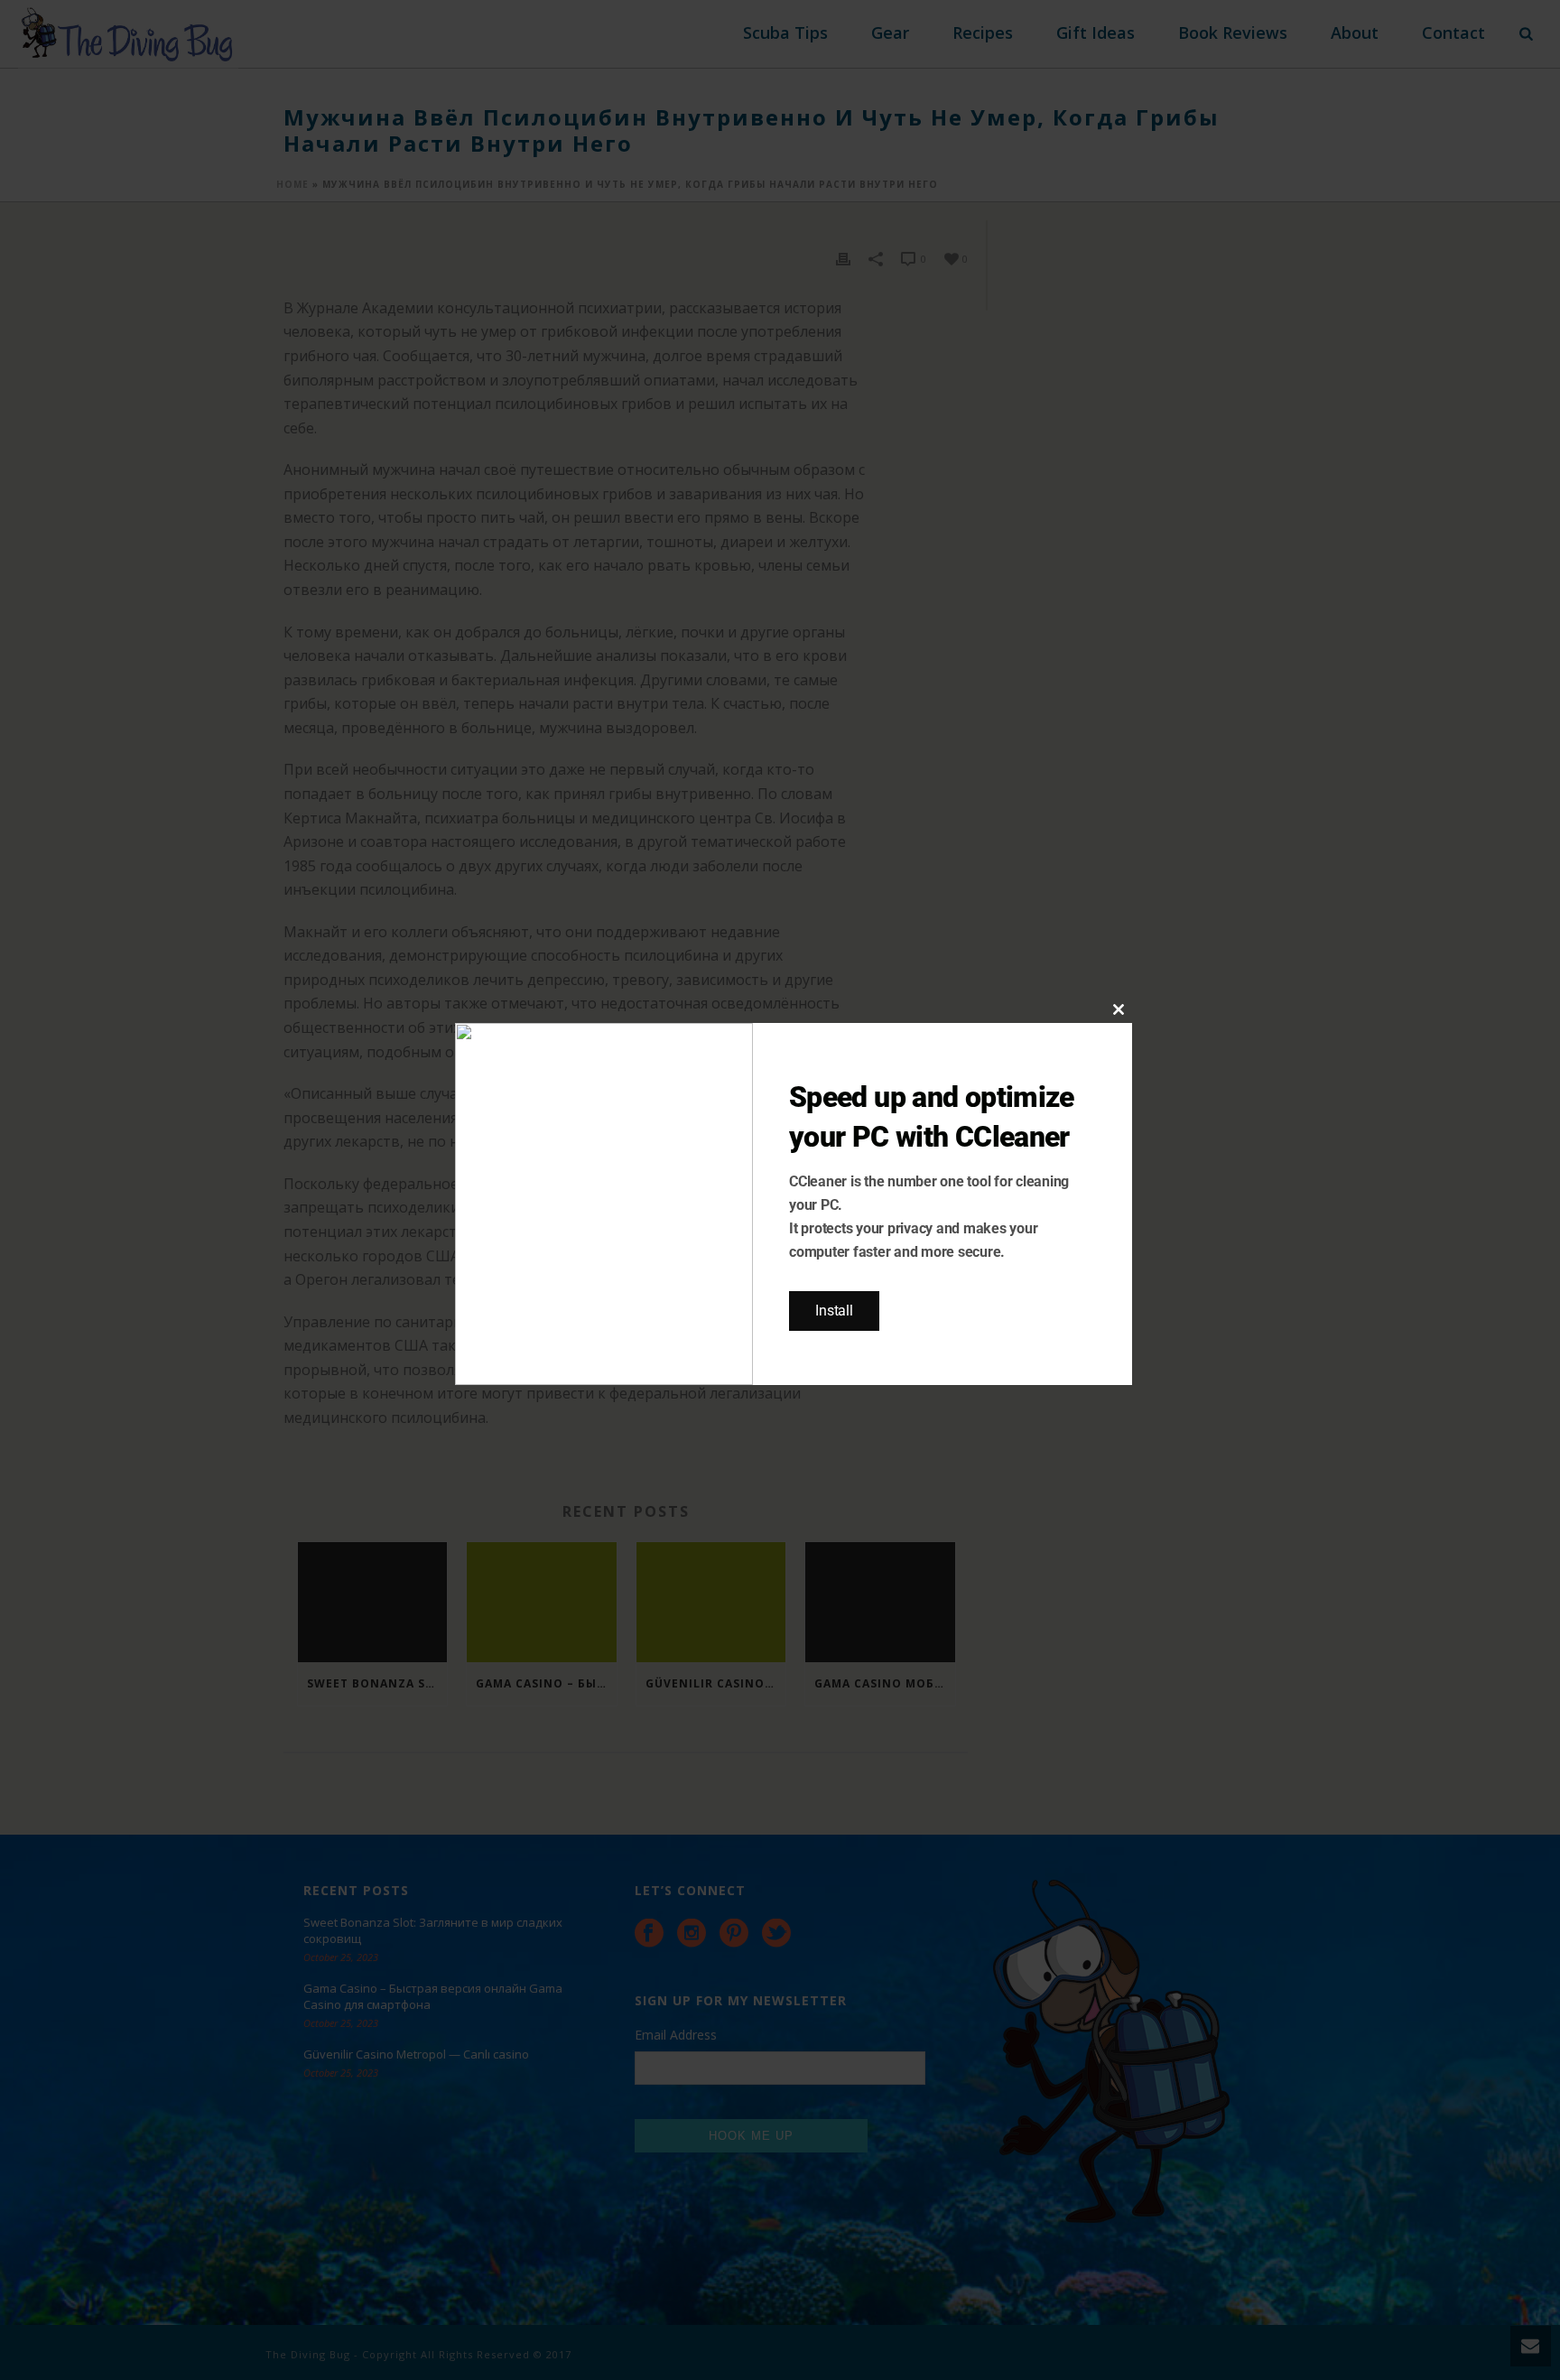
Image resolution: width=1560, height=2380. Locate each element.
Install (834, 1311)
